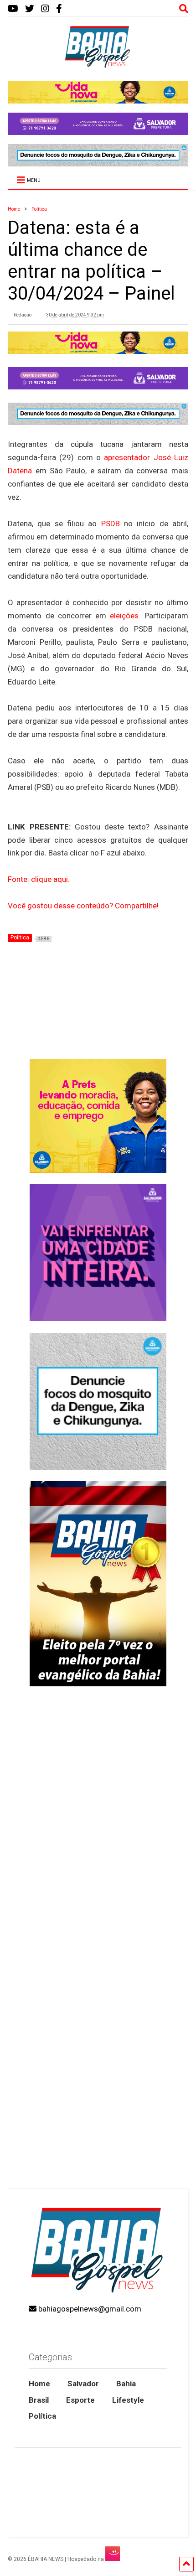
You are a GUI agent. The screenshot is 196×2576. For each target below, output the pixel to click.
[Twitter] (30, 9)
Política (42, 2416)
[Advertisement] (98, 2076)
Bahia (126, 2384)
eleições (124, 616)
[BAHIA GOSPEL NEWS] (98, 65)
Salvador (83, 2384)
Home (39, 2384)
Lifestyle (128, 2400)
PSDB (111, 523)
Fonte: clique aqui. (39, 879)
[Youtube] (13, 9)
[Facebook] (59, 9)
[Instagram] (45, 9)
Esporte (80, 2400)
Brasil (39, 2400)
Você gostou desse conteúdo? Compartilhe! (83, 906)
